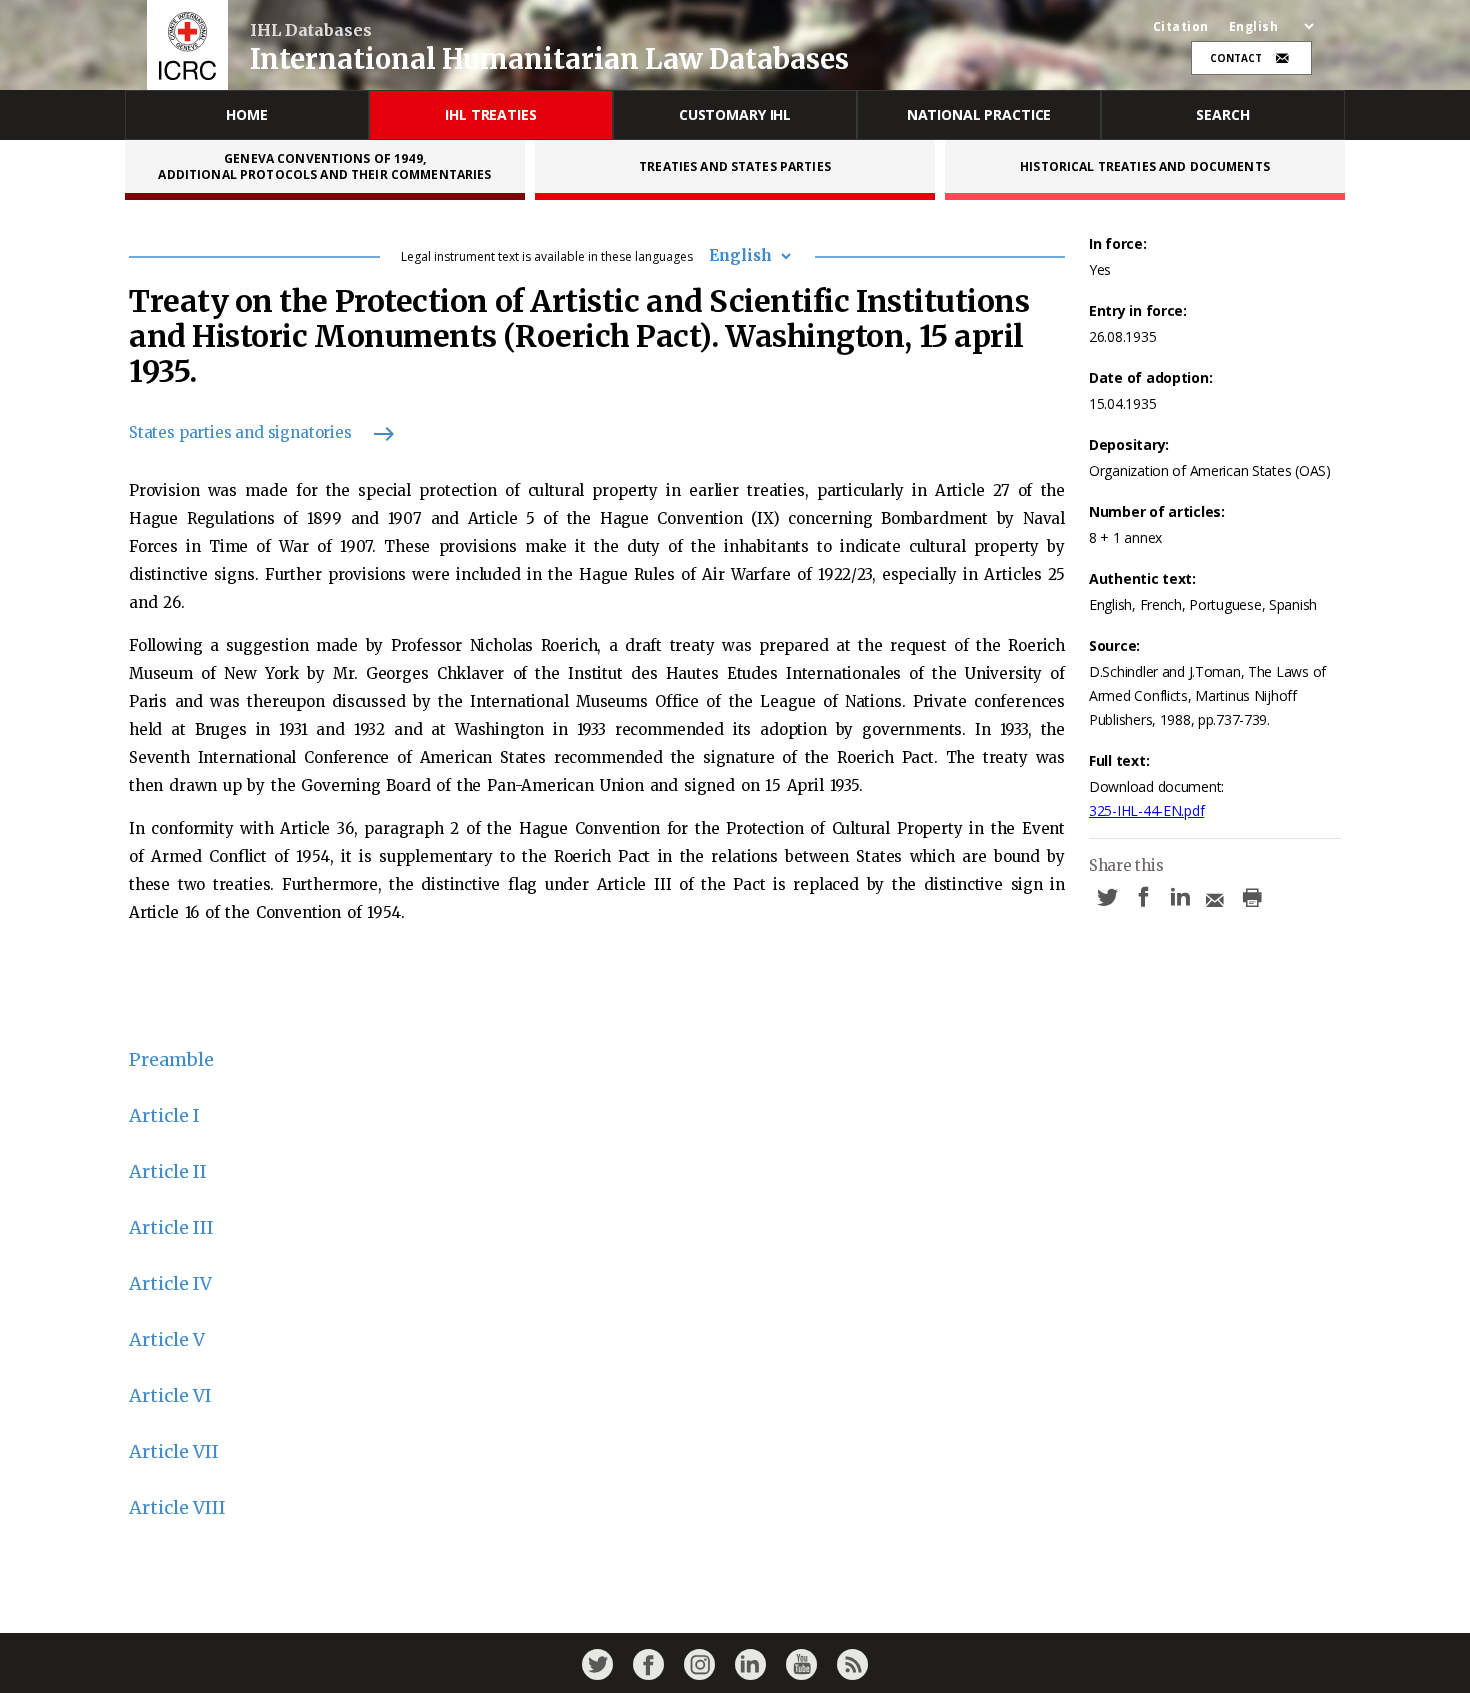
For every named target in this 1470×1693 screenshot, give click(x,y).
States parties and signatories (240, 432)
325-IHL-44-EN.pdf (1146, 810)
